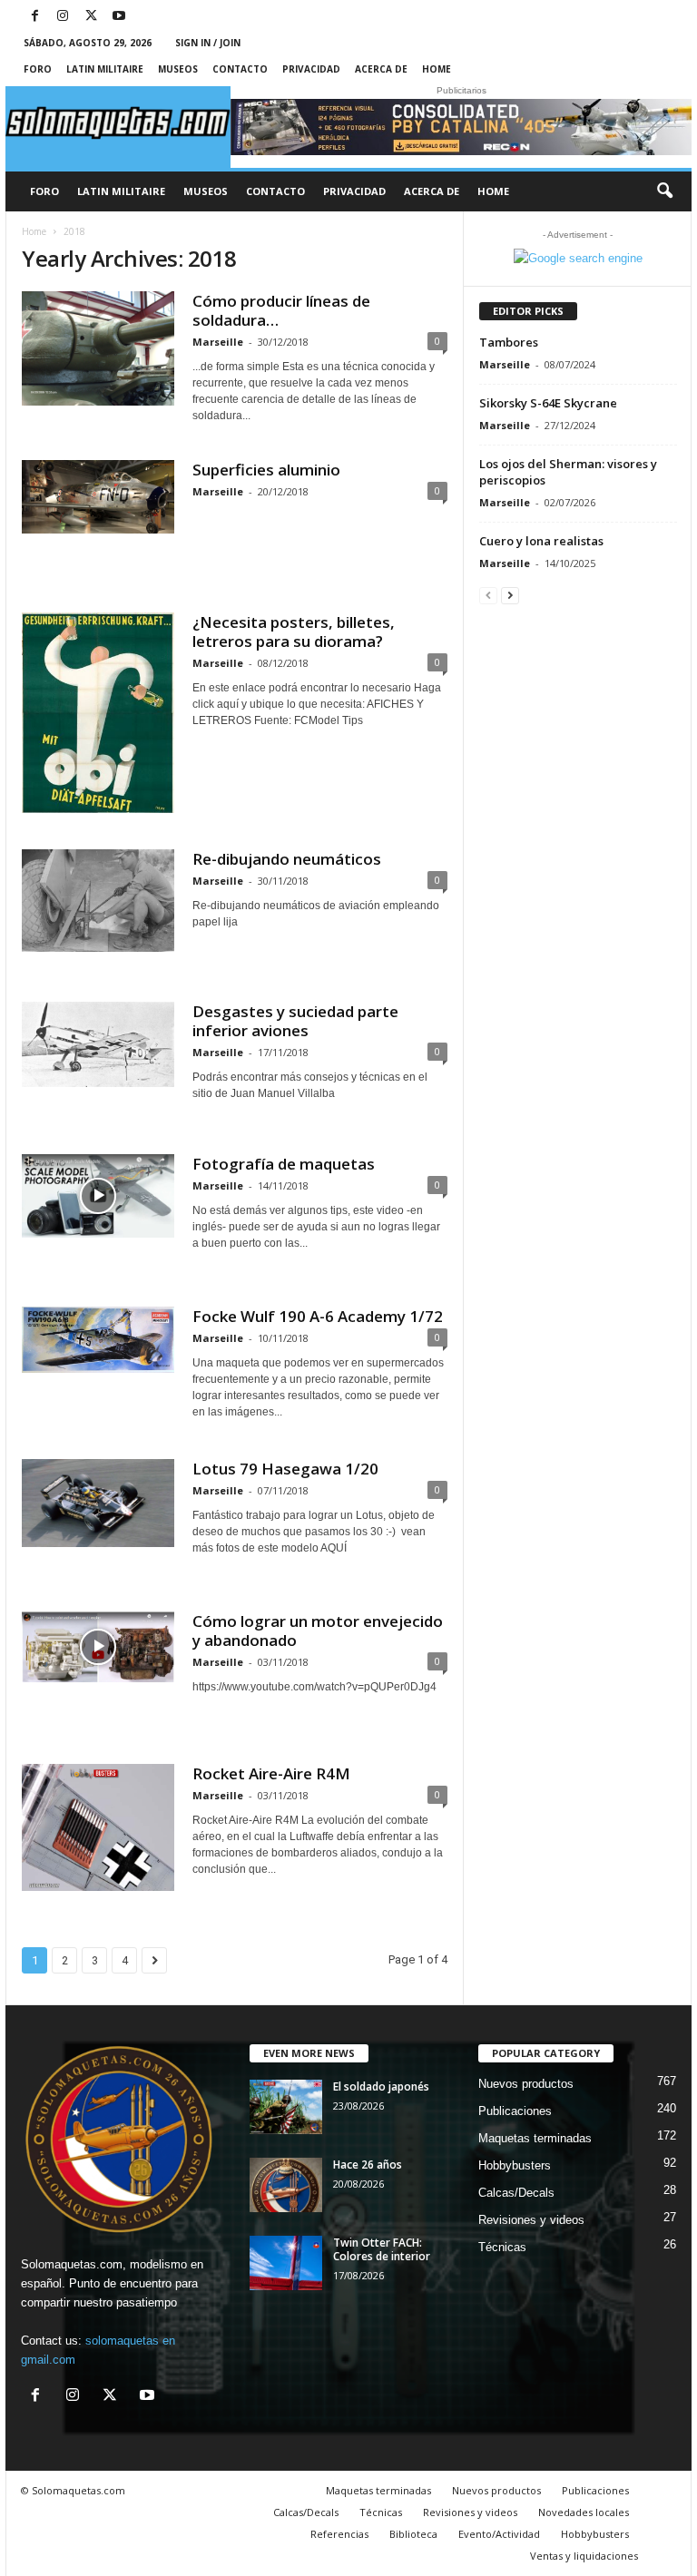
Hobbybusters (515, 2165)
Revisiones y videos (531, 2220)
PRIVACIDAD (311, 69)
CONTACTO (240, 69)
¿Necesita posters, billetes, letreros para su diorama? (294, 632)
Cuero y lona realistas (541, 541)
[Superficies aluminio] (98, 497)
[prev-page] (488, 595)
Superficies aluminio (266, 470)
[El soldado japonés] (286, 2107)
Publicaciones (515, 2111)
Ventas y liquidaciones (584, 2556)
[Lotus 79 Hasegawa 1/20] (98, 1503)
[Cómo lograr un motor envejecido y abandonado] (98, 1647)
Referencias (339, 2534)
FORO (38, 69)
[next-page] (510, 595)
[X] (91, 17)
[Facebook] (34, 17)
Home (437, 69)
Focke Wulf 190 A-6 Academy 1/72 (318, 1316)
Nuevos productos (526, 2084)
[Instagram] (63, 17)
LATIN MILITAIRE (105, 69)
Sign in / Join (208, 43)
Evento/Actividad (499, 2534)
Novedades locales (584, 2512)
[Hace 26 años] (286, 2185)
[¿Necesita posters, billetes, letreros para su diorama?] (98, 713)
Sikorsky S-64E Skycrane (548, 403)
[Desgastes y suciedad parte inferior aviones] (98, 1045)
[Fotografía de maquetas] (98, 1196)
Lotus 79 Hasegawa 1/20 (285, 1469)
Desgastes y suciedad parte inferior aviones (295, 1021)
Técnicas (502, 2247)
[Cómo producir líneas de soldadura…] (98, 348)
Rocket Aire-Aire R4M (271, 1773)
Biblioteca (413, 2534)
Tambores (509, 342)
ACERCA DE (381, 69)
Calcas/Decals (516, 2193)
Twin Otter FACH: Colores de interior (382, 2249)
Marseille (218, 342)
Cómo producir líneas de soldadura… (281, 310)
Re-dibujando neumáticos (287, 859)
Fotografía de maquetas (284, 1164)
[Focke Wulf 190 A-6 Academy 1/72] (98, 1340)
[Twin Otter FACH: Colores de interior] (286, 2263)
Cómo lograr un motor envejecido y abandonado (318, 1631)
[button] (664, 191)
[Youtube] (119, 17)
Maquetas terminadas (535, 2138)
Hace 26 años (368, 2165)
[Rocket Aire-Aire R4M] (98, 1828)
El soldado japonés (381, 2086)
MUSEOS (178, 69)
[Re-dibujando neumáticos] (98, 901)
